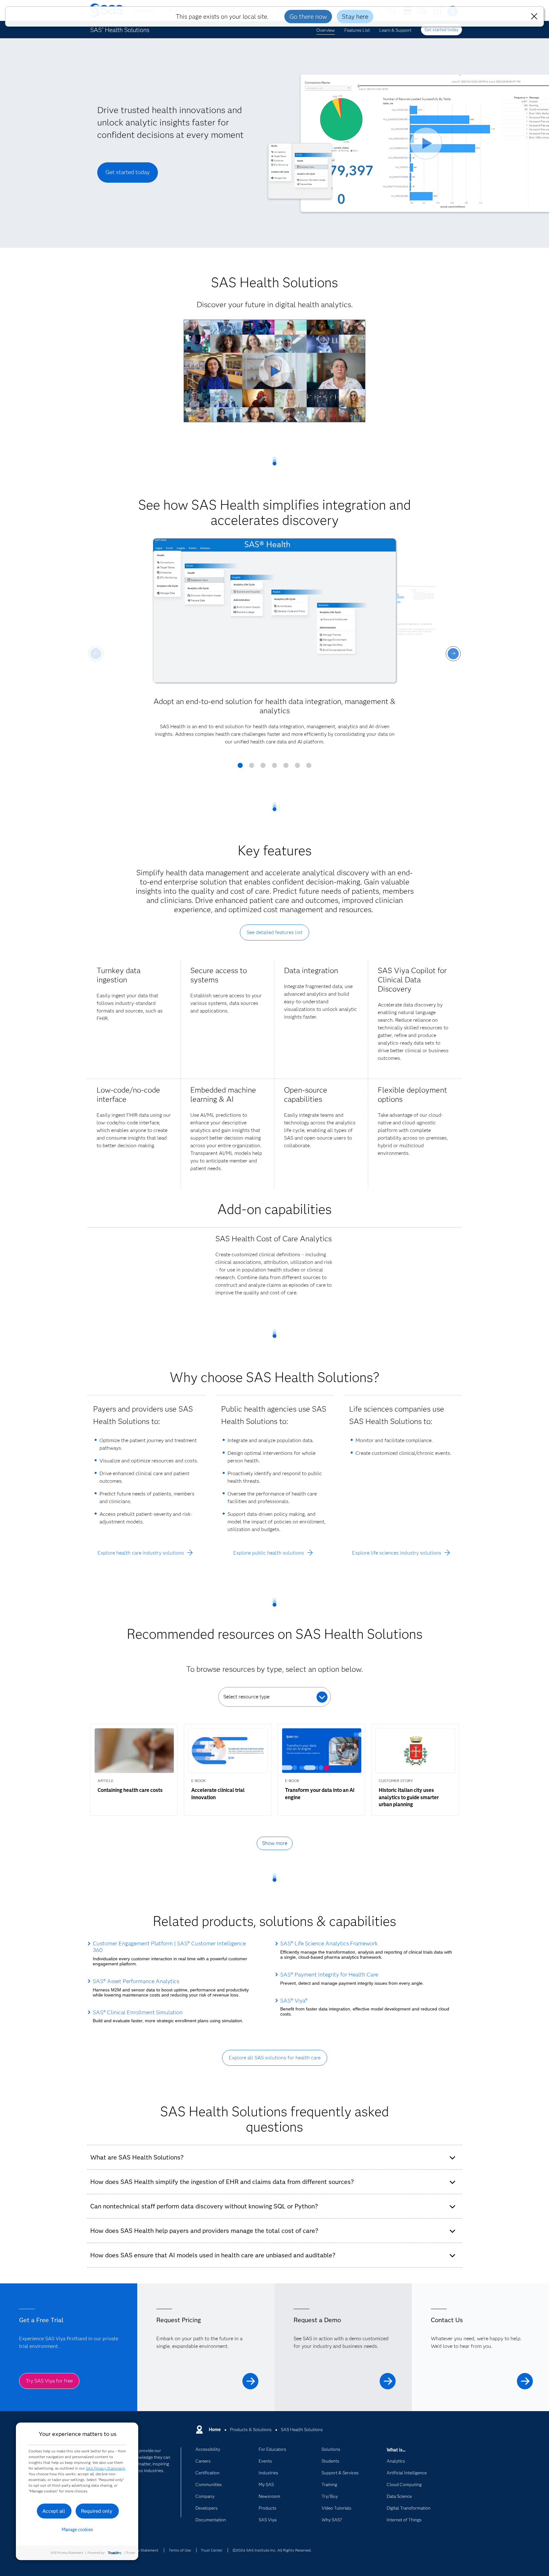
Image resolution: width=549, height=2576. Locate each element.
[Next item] (453, 654)
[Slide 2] (252, 768)
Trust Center (212, 2550)
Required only (97, 2511)
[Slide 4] (274, 768)
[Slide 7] (309, 768)
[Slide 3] (263, 768)
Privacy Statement (143, 2550)
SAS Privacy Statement (105, 2468)
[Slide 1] (240, 768)
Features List (357, 30)
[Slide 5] (286, 768)
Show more (275, 1843)
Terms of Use (180, 2550)
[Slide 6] (297, 768)
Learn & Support (395, 30)
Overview (326, 30)
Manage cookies (77, 2530)
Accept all (54, 2511)
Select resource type (246, 1697)
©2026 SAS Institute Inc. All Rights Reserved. (272, 2550)
